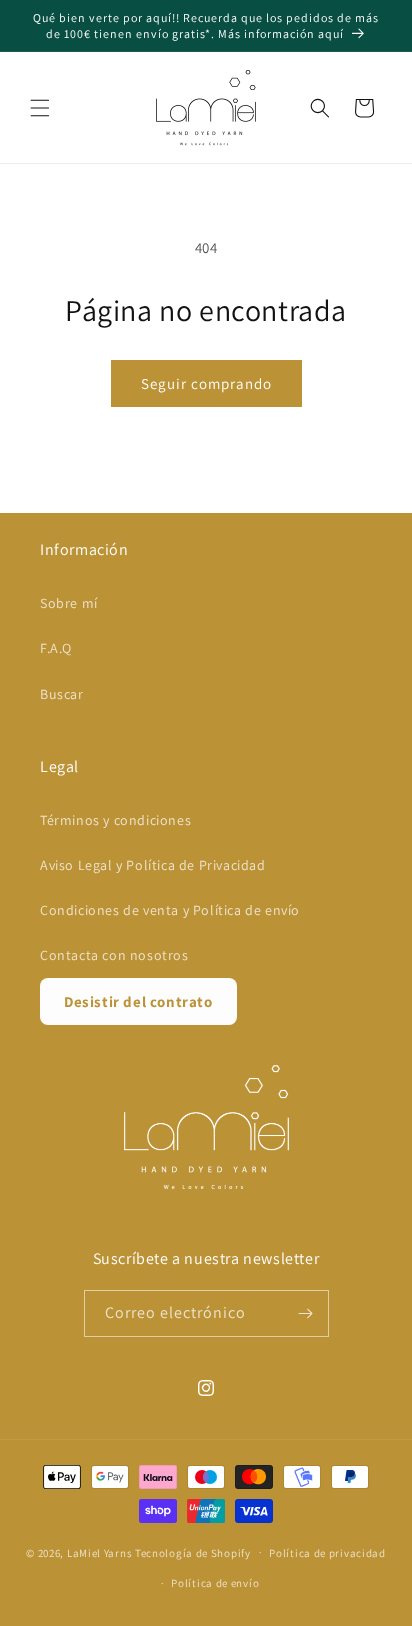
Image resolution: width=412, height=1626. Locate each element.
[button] (40, 108)
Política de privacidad (327, 1553)
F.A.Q (56, 648)
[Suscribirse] (306, 1313)
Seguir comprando (206, 383)
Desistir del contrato (138, 1001)
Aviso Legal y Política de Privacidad (153, 865)
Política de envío (215, 1583)
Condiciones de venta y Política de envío (170, 910)
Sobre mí (69, 603)
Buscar (62, 694)
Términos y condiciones (115, 820)
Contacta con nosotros (114, 955)
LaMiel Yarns (99, 1552)
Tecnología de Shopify (193, 1552)
